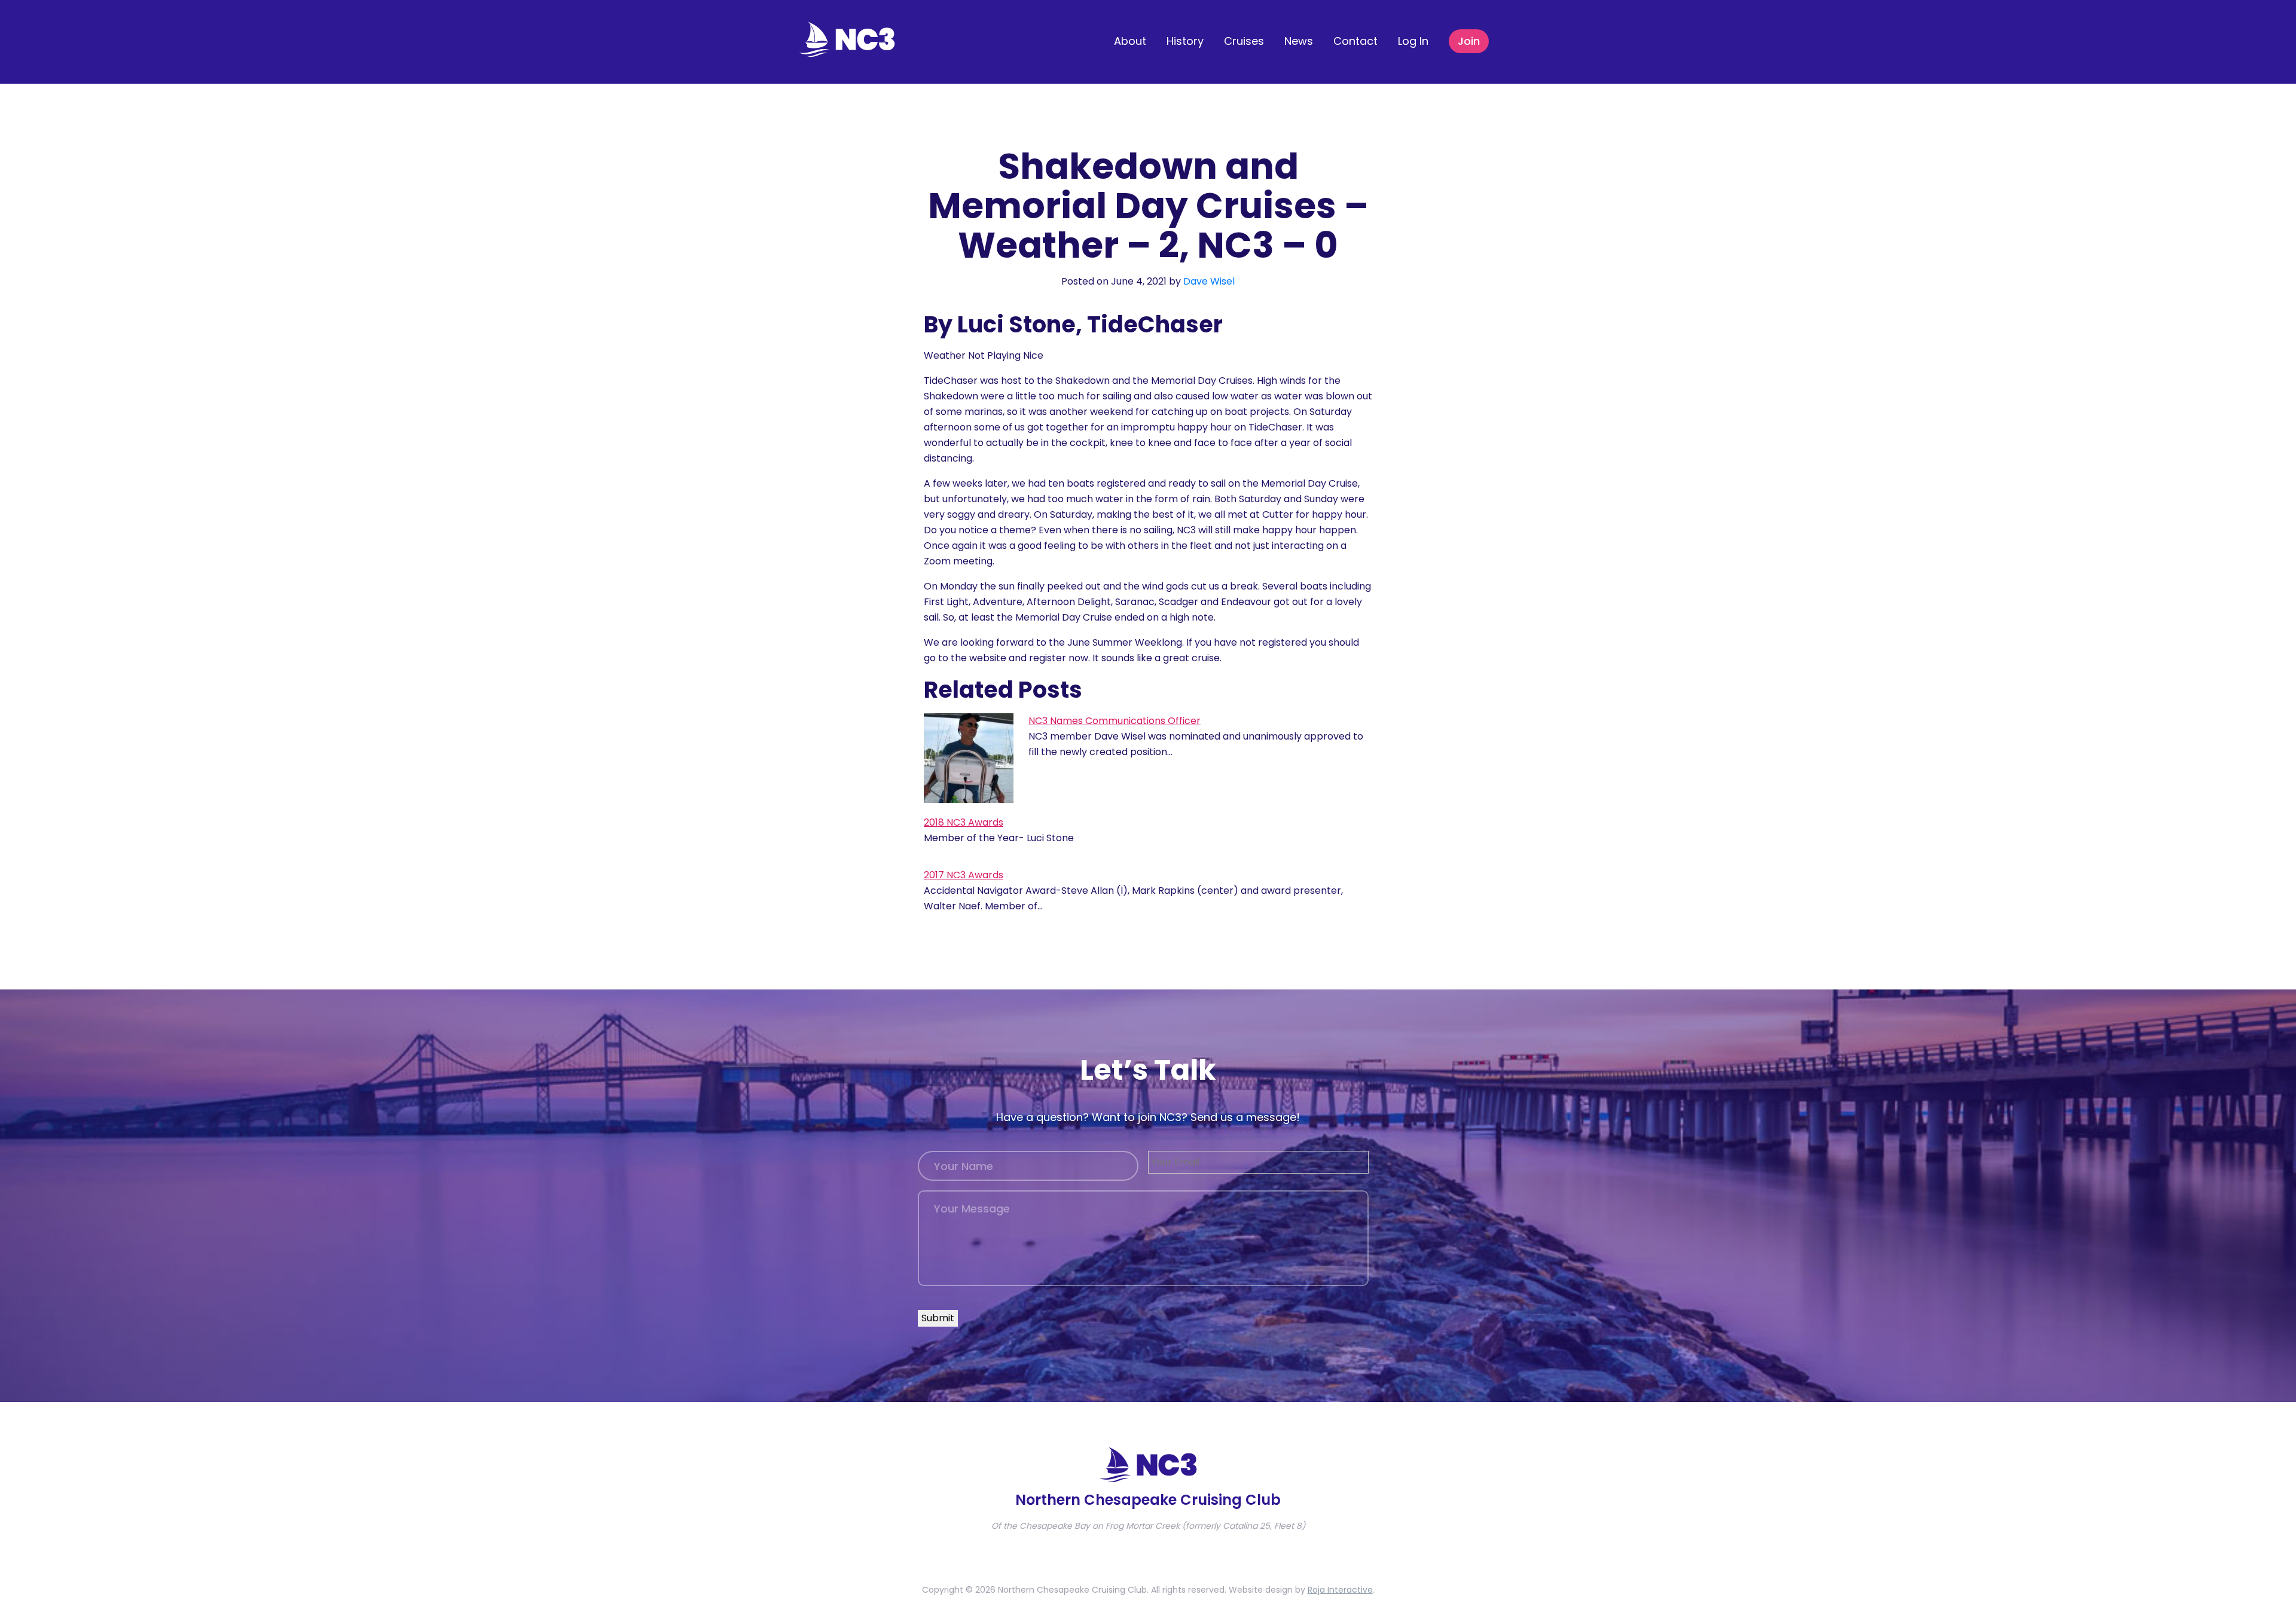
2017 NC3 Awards (964, 875)
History (1185, 41)
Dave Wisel (1209, 281)
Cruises (1244, 41)
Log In (1413, 41)
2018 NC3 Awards (964, 822)
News (1299, 41)
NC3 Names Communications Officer (1115, 721)
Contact (1355, 41)
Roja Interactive (1340, 1590)
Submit (938, 1318)
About (1130, 41)
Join (1469, 41)
